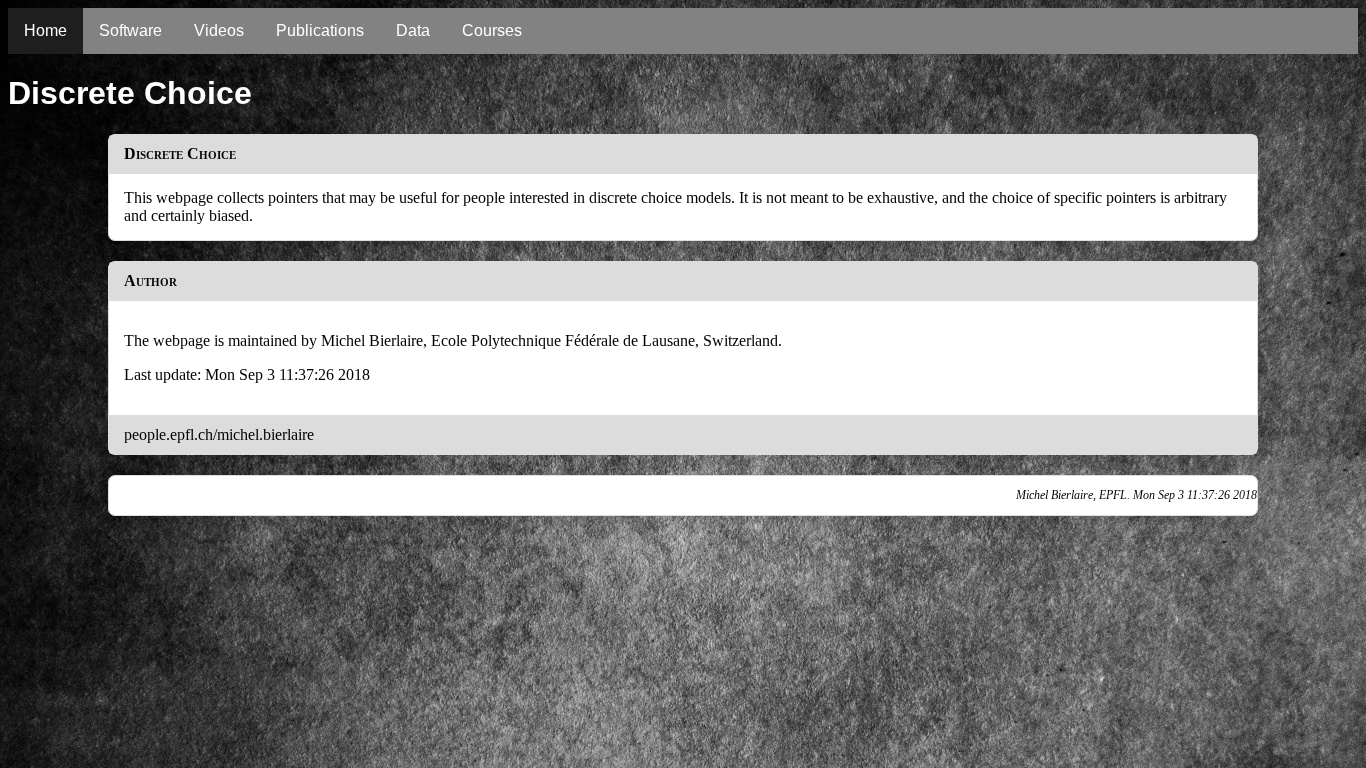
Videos (219, 30)
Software (130, 30)
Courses (492, 30)
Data (413, 30)
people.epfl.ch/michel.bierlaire (219, 434)
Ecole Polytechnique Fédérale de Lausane (563, 340)
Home (45, 30)
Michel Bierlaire (372, 340)
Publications (320, 30)
